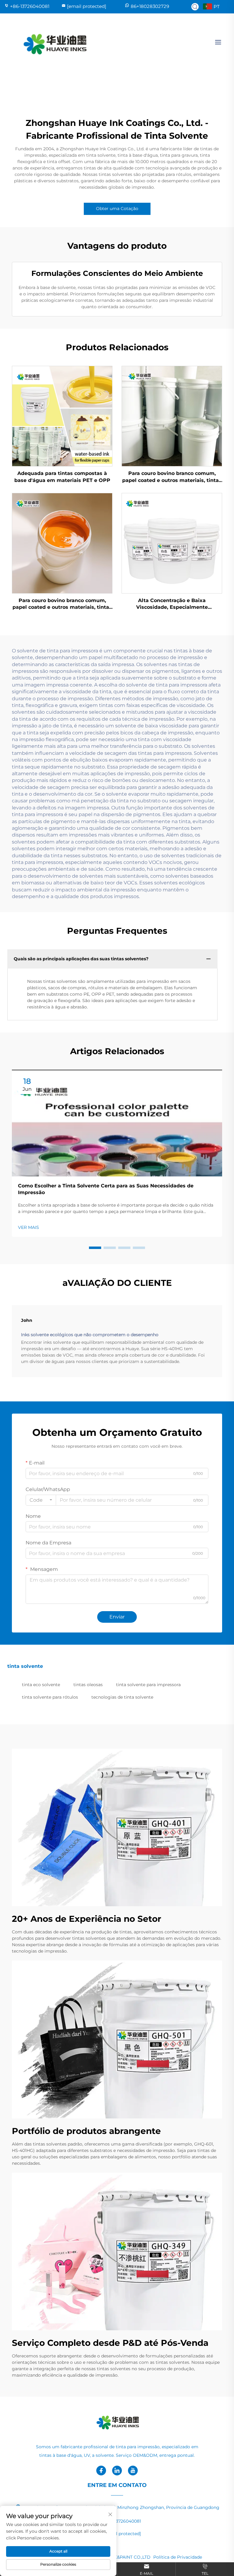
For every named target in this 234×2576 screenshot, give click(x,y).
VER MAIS (28, 1227)
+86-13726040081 (30, 6)
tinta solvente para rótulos (50, 1697)
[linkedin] (117, 2471)
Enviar (117, 1617)
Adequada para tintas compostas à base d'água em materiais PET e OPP (62, 477)
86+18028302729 (150, 6)
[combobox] (41, 1500)
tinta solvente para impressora (148, 1685)
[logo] (54, 42)
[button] (95, 1248)
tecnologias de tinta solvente (122, 1697)
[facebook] (101, 2471)
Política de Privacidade (178, 2557)
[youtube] (133, 2471)
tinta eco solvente (41, 1685)
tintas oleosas (88, 1685)
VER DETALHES (62, 416)
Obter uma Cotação (117, 209)
